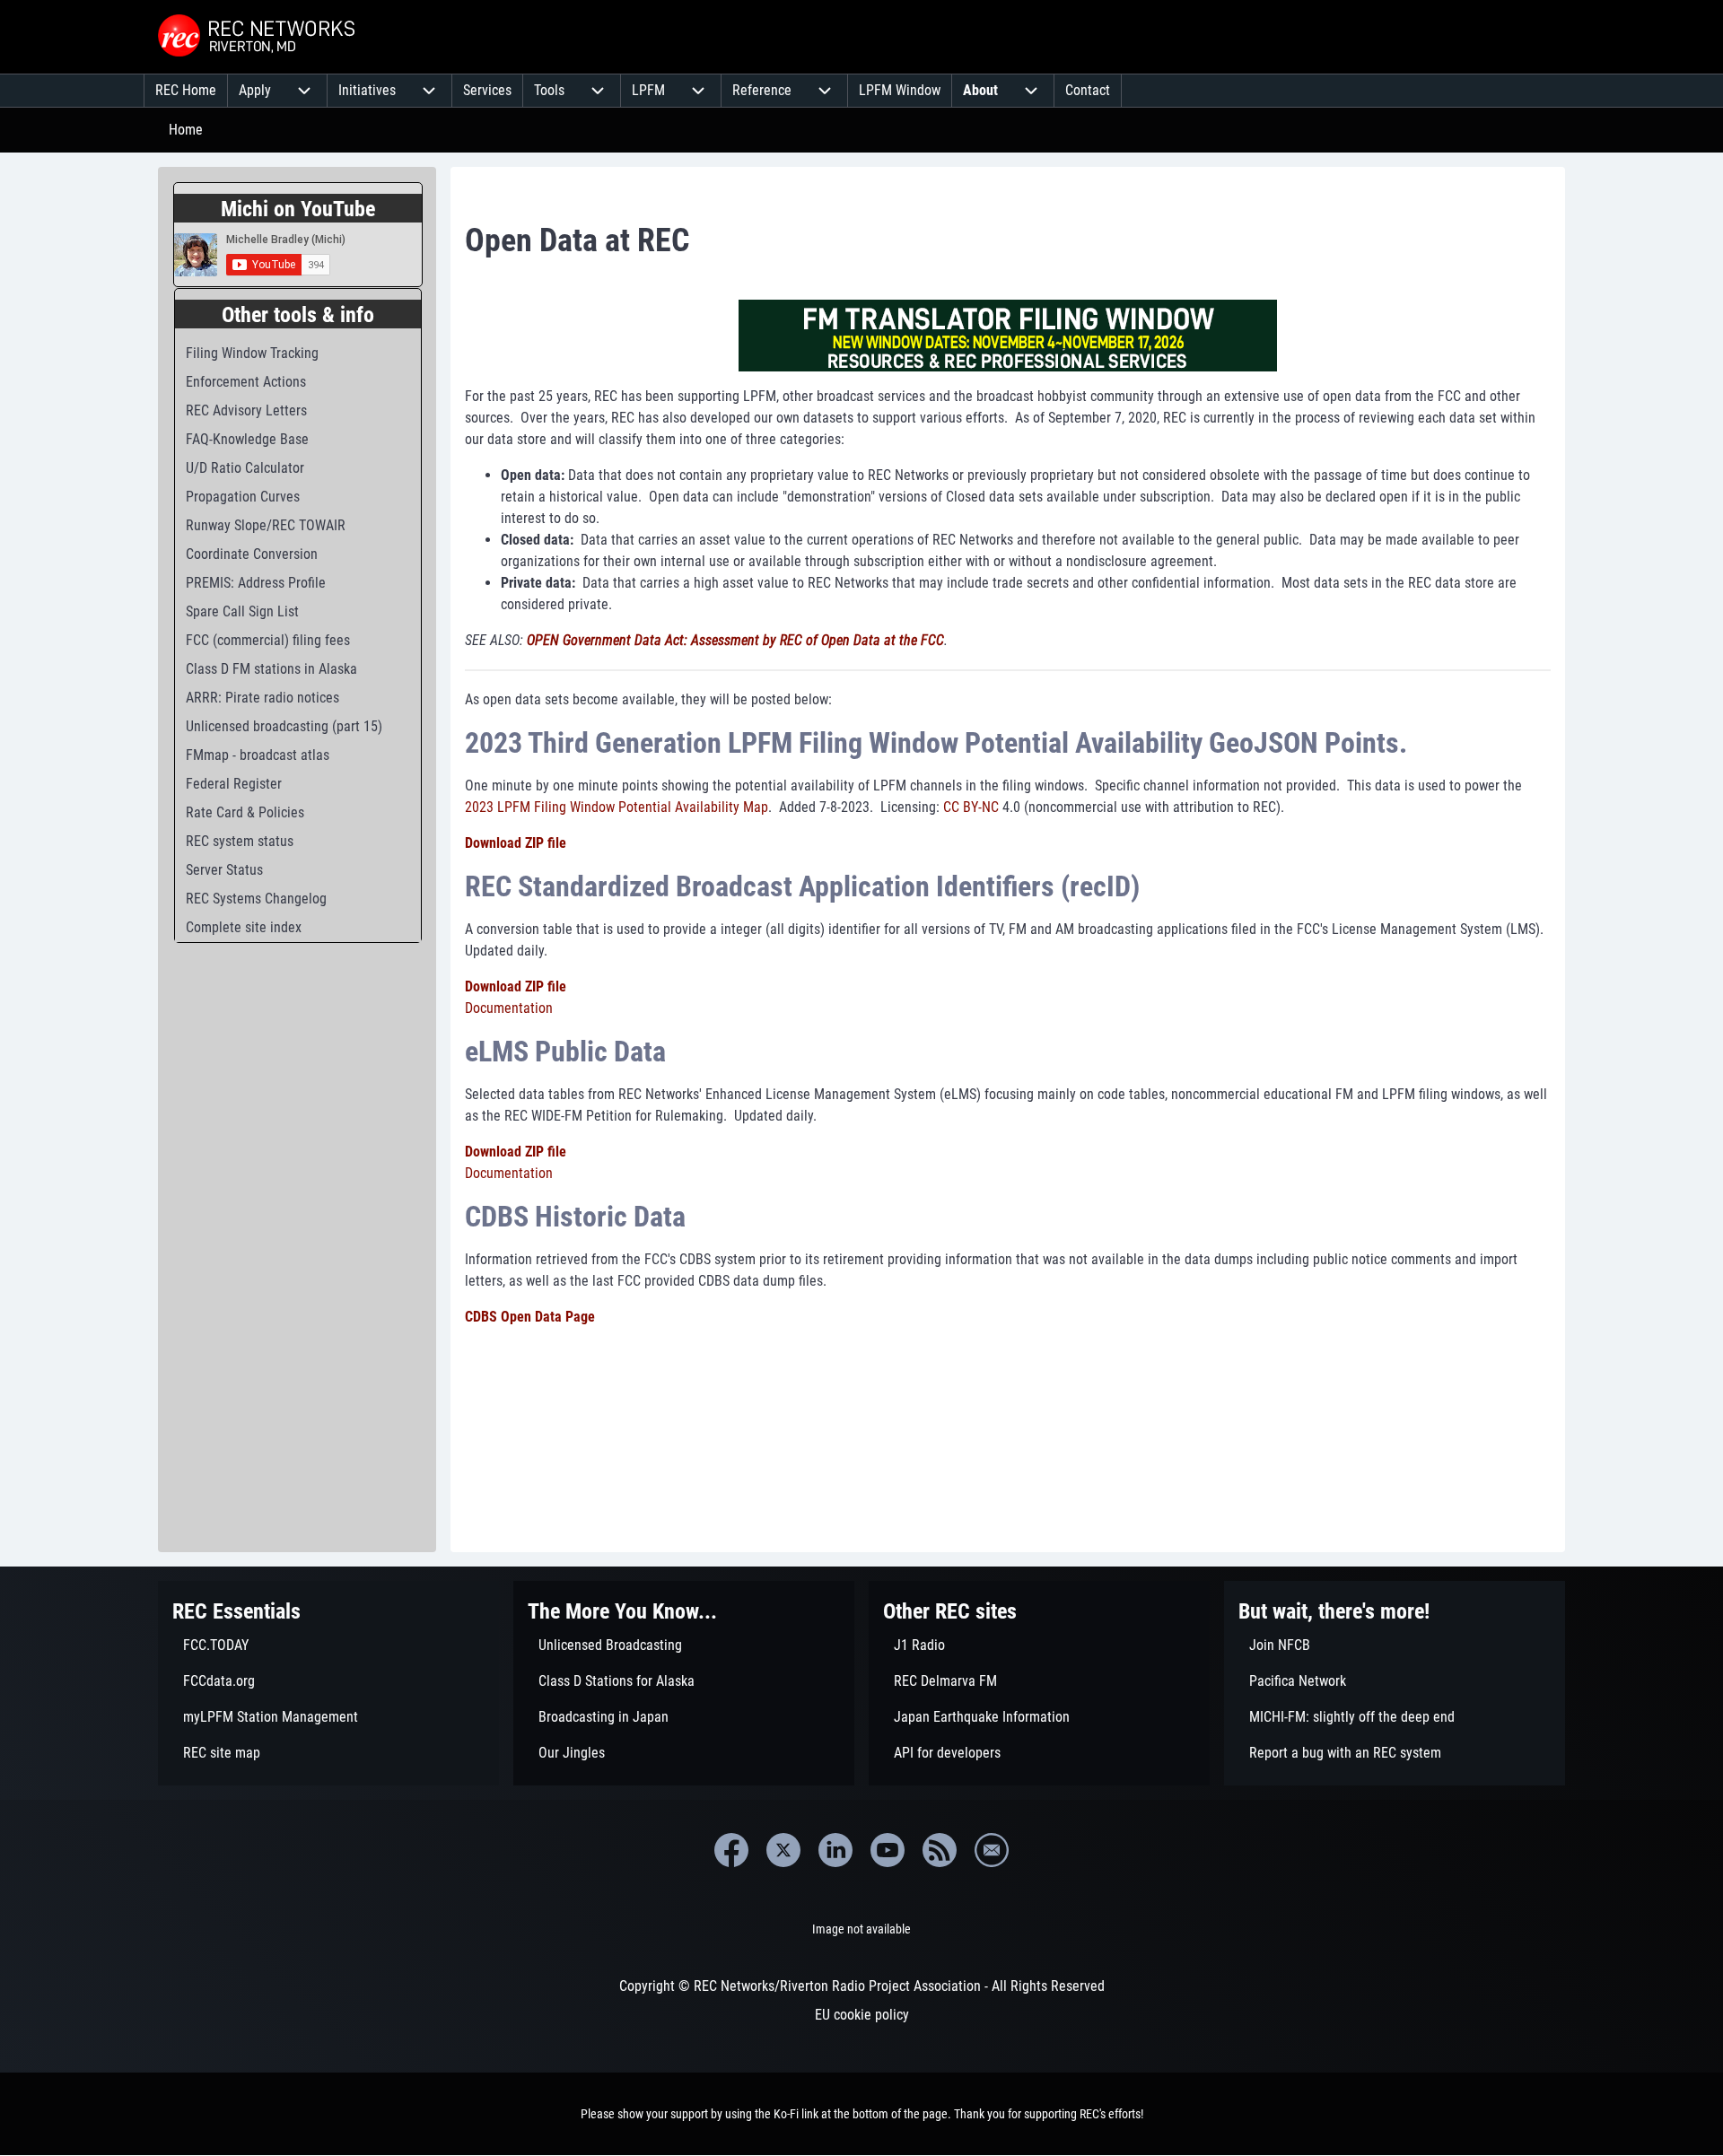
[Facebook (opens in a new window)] (731, 1850)
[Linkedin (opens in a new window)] (835, 1850)
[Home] (258, 37)
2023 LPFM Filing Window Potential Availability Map (617, 807)
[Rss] (940, 1850)
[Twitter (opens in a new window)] (783, 1850)
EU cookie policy (862, 2015)
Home (186, 130)
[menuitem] (186, 91)
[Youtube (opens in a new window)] (888, 1850)
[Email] (992, 1850)
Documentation (509, 1008)
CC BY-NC (971, 807)
